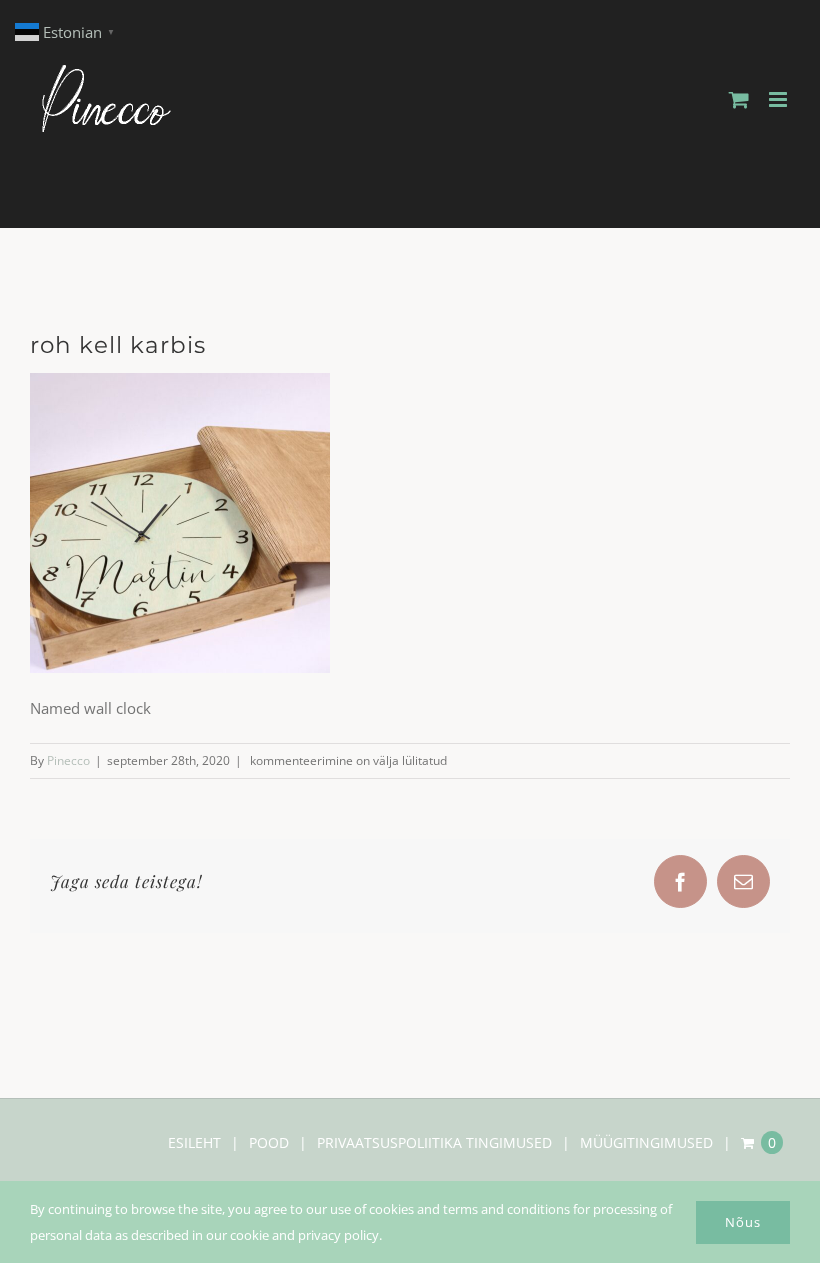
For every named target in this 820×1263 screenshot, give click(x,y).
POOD (269, 1142)
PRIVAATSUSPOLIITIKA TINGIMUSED (434, 1142)
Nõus (743, 1222)
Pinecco (68, 760)
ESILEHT (194, 1142)
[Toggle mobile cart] (739, 99)
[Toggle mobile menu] (779, 99)
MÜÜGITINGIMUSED (646, 1142)
